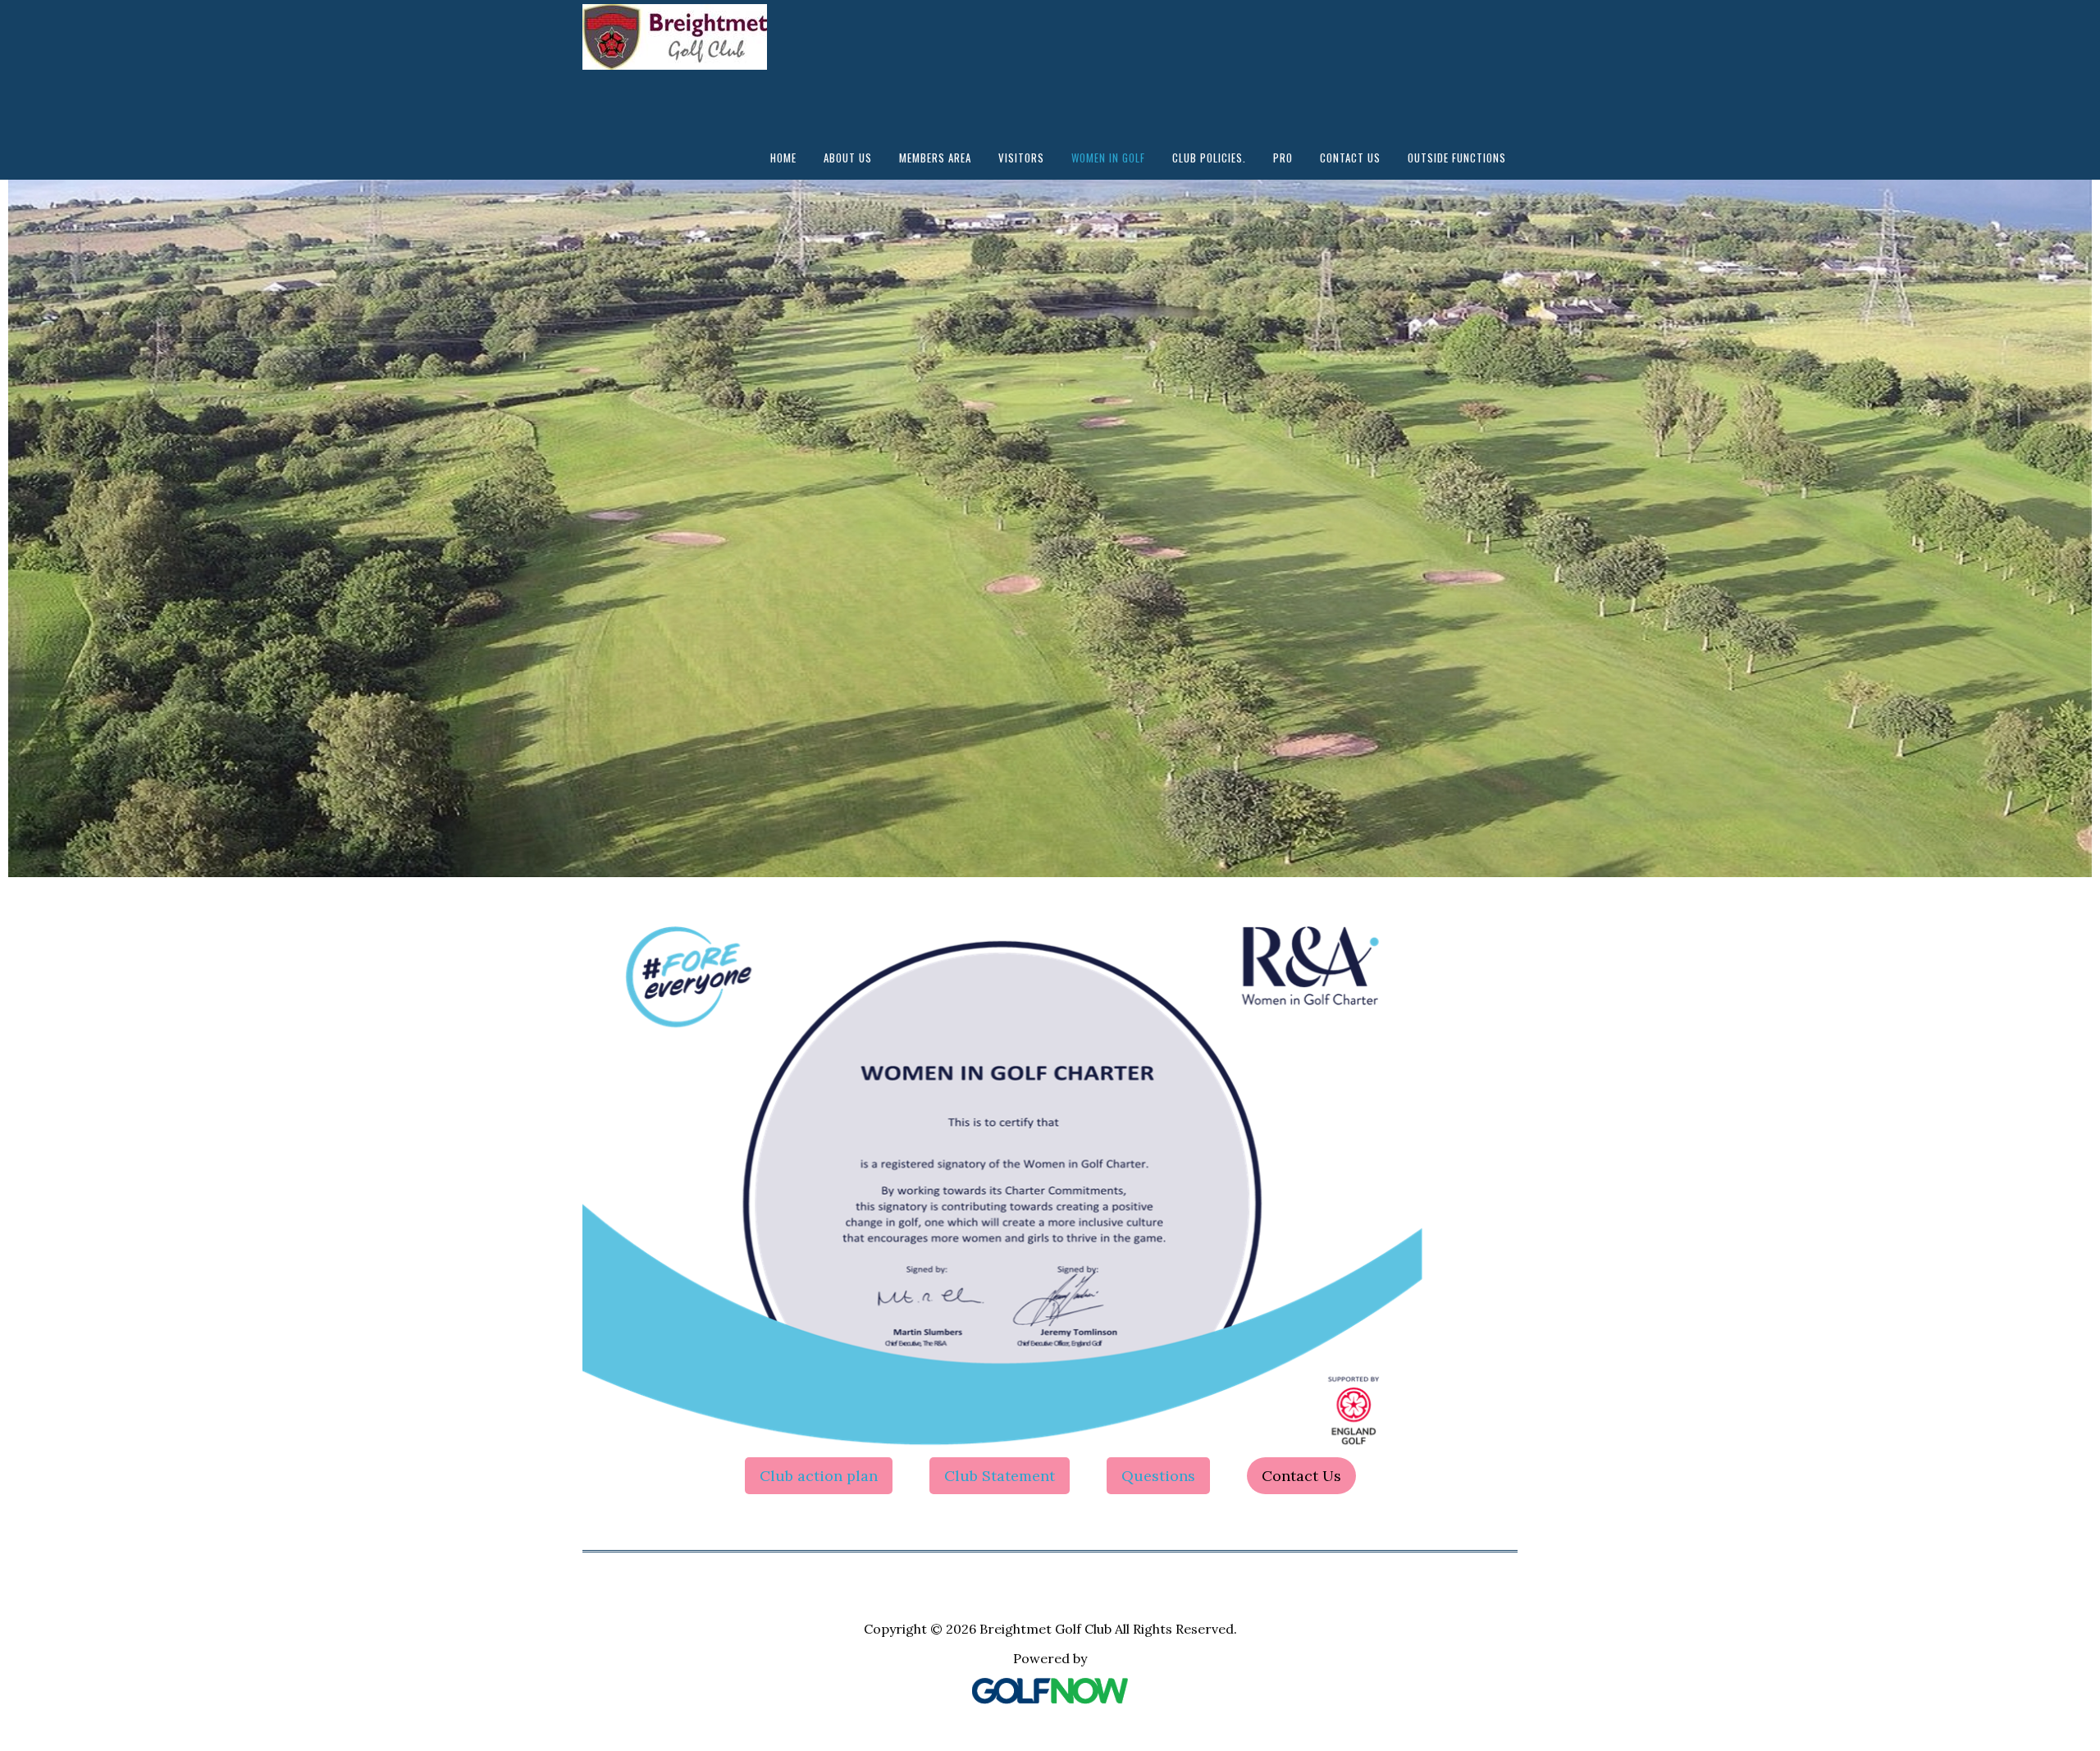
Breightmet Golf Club (693, 45)
